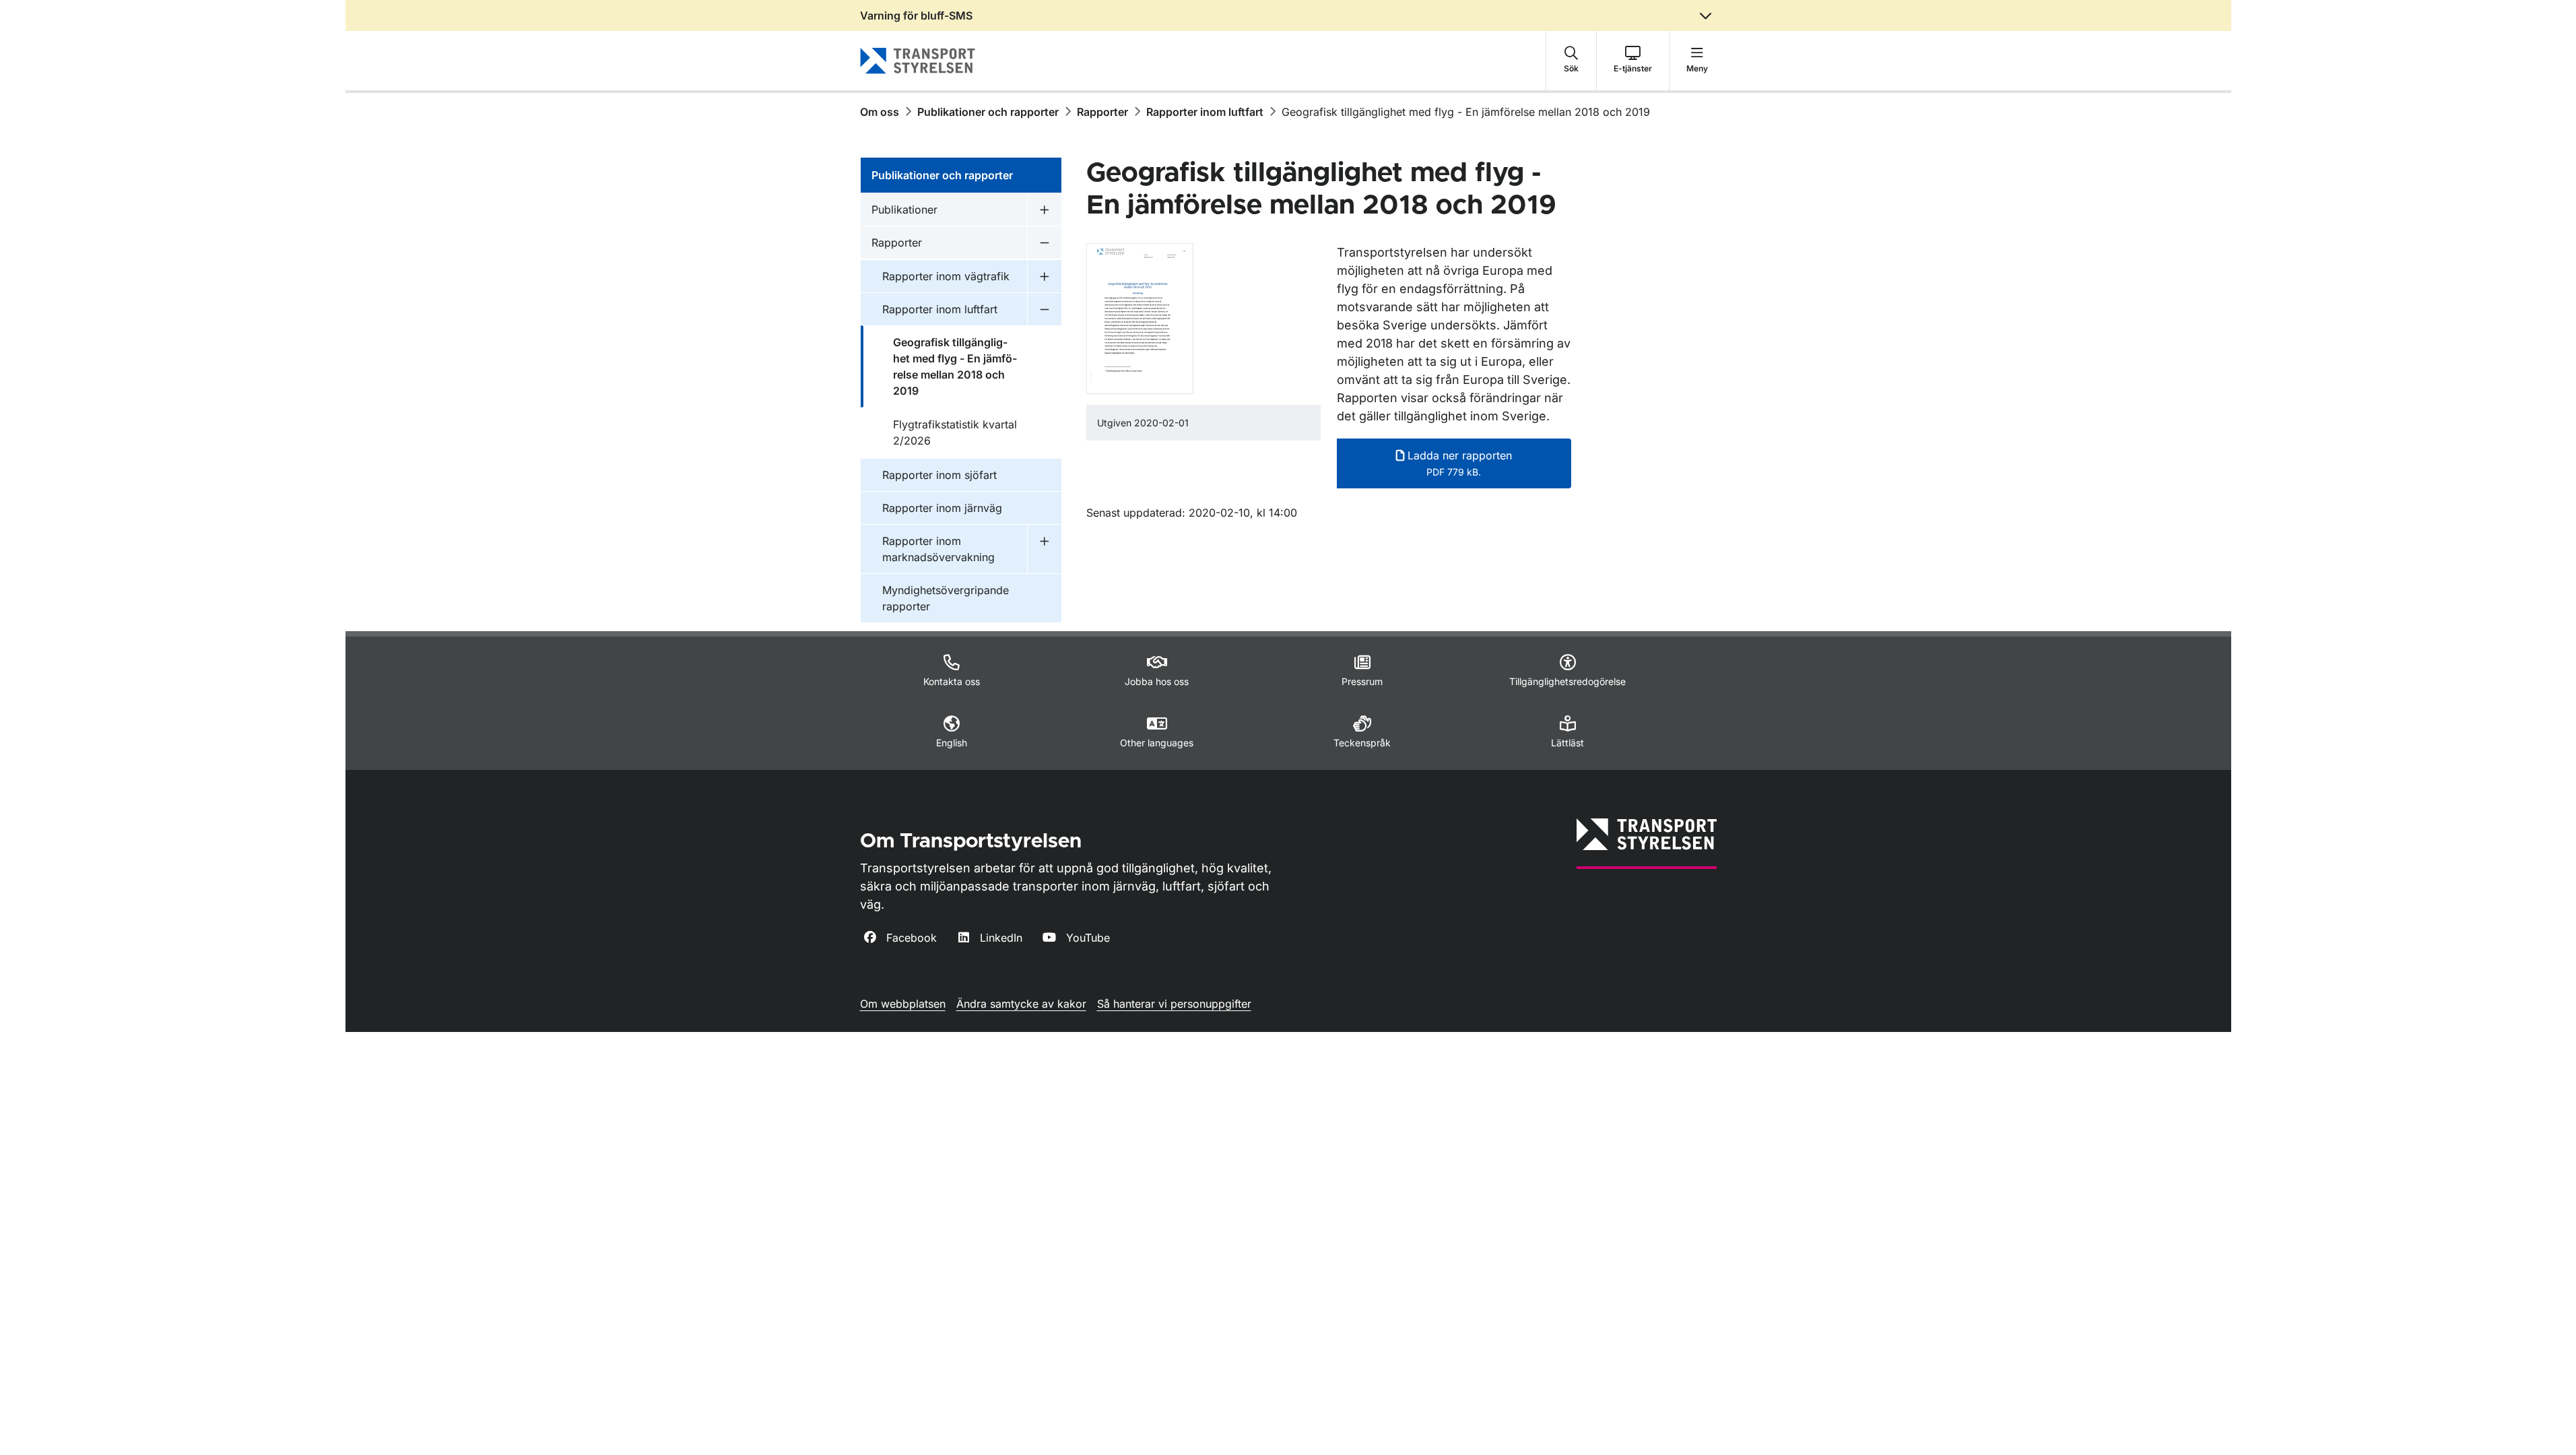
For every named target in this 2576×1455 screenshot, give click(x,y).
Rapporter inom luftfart (1205, 112)
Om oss (880, 112)
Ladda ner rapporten (1458, 463)
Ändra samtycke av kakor (1021, 1004)
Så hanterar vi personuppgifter (1174, 1004)
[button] (1571, 61)
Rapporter (1102, 112)
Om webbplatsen (903, 1004)
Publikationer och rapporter (988, 112)
